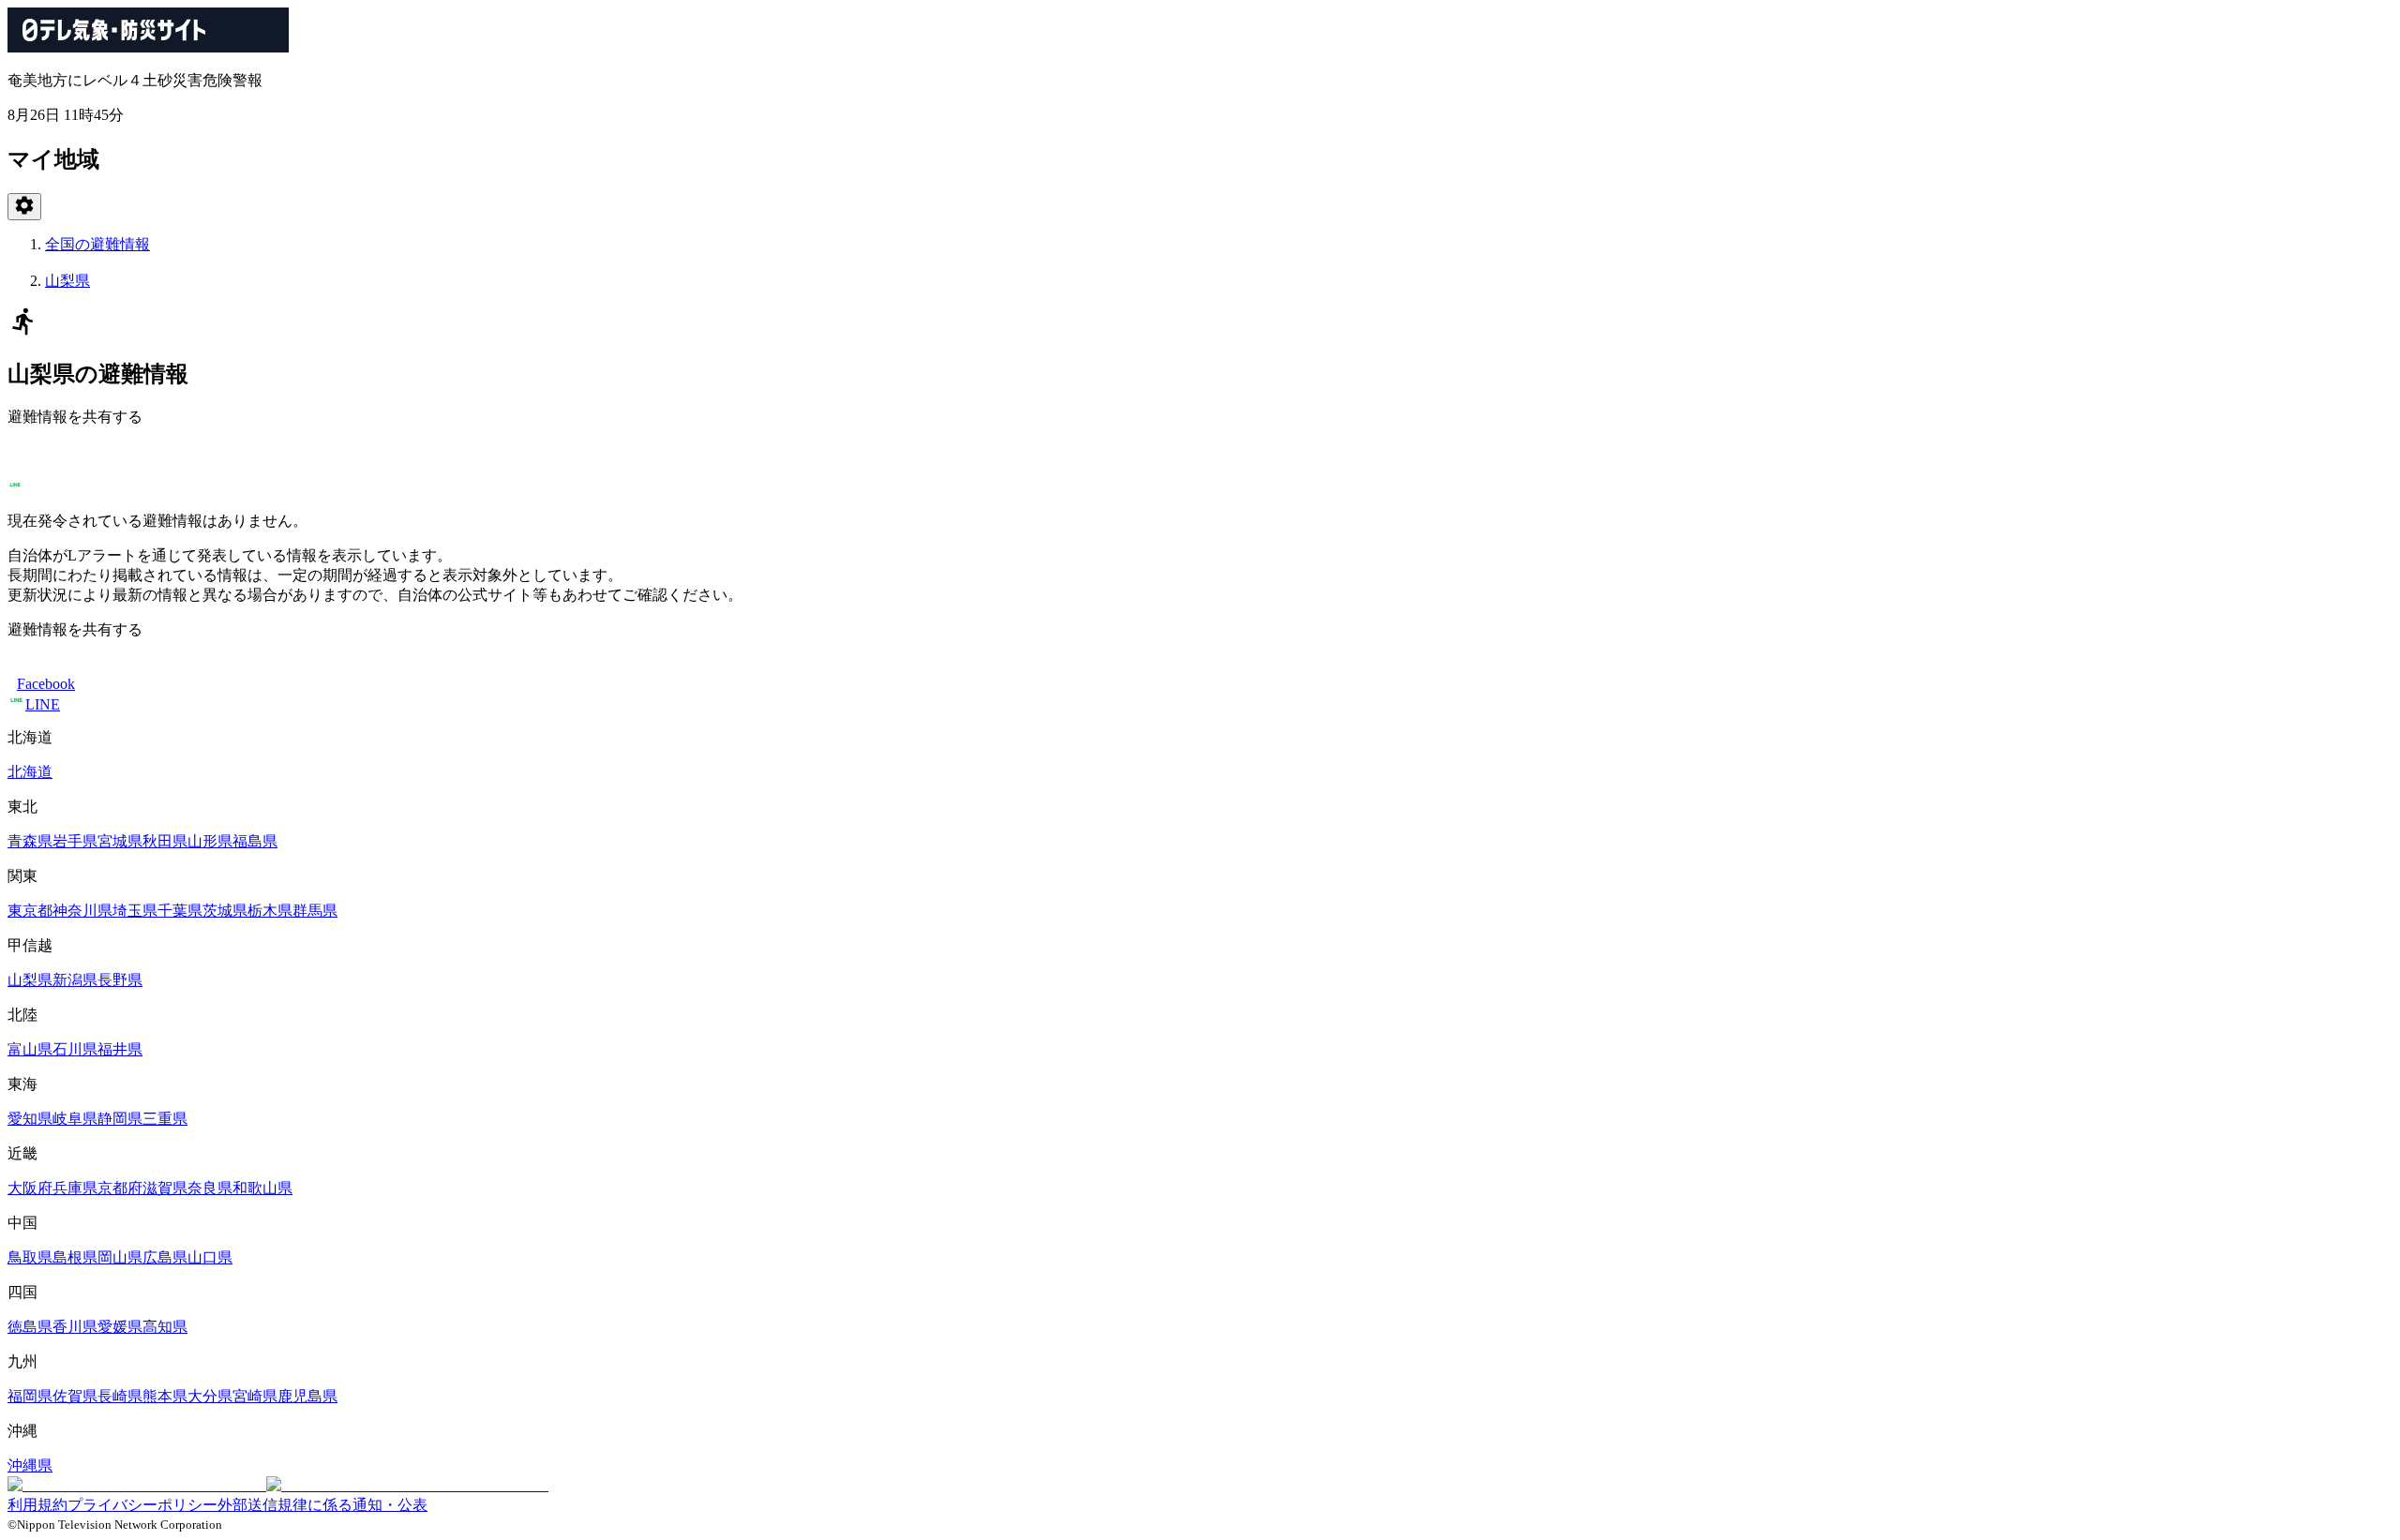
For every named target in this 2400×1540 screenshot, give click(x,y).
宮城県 (120, 841)
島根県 (75, 1257)
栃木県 (270, 911)
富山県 (30, 1049)
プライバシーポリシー (142, 1505)
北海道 (30, 772)
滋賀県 (165, 1188)
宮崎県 (255, 1396)
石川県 (75, 1049)
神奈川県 (82, 911)
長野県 (120, 980)
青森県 (30, 841)
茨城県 (225, 911)
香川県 (75, 1327)
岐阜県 (75, 1119)
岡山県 (120, 1257)
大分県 (210, 1396)
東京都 (30, 911)
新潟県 (75, 980)
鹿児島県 (307, 1396)
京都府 (120, 1188)
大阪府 (30, 1188)
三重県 (165, 1119)
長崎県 (120, 1396)
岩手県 (75, 841)
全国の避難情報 (97, 244)
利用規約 (37, 1505)
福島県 (255, 841)
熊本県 (165, 1396)
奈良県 (210, 1188)
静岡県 (120, 1119)
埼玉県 (135, 911)
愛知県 (30, 1119)
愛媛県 (120, 1327)
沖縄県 (30, 1465)
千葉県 (180, 911)
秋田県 (165, 841)
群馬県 (315, 911)
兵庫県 (75, 1188)
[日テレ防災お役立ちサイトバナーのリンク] (278, 1485)
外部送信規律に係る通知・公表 (322, 1505)
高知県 (165, 1327)
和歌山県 (262, 1188)
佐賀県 (75, 1396)
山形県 (210, 841)
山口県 (210, 1257)
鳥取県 (30, 1257)
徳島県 (30, 1327)
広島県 (165, 1257)
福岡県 (30, 1396)
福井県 (120, 1049)
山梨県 (67, 281)
